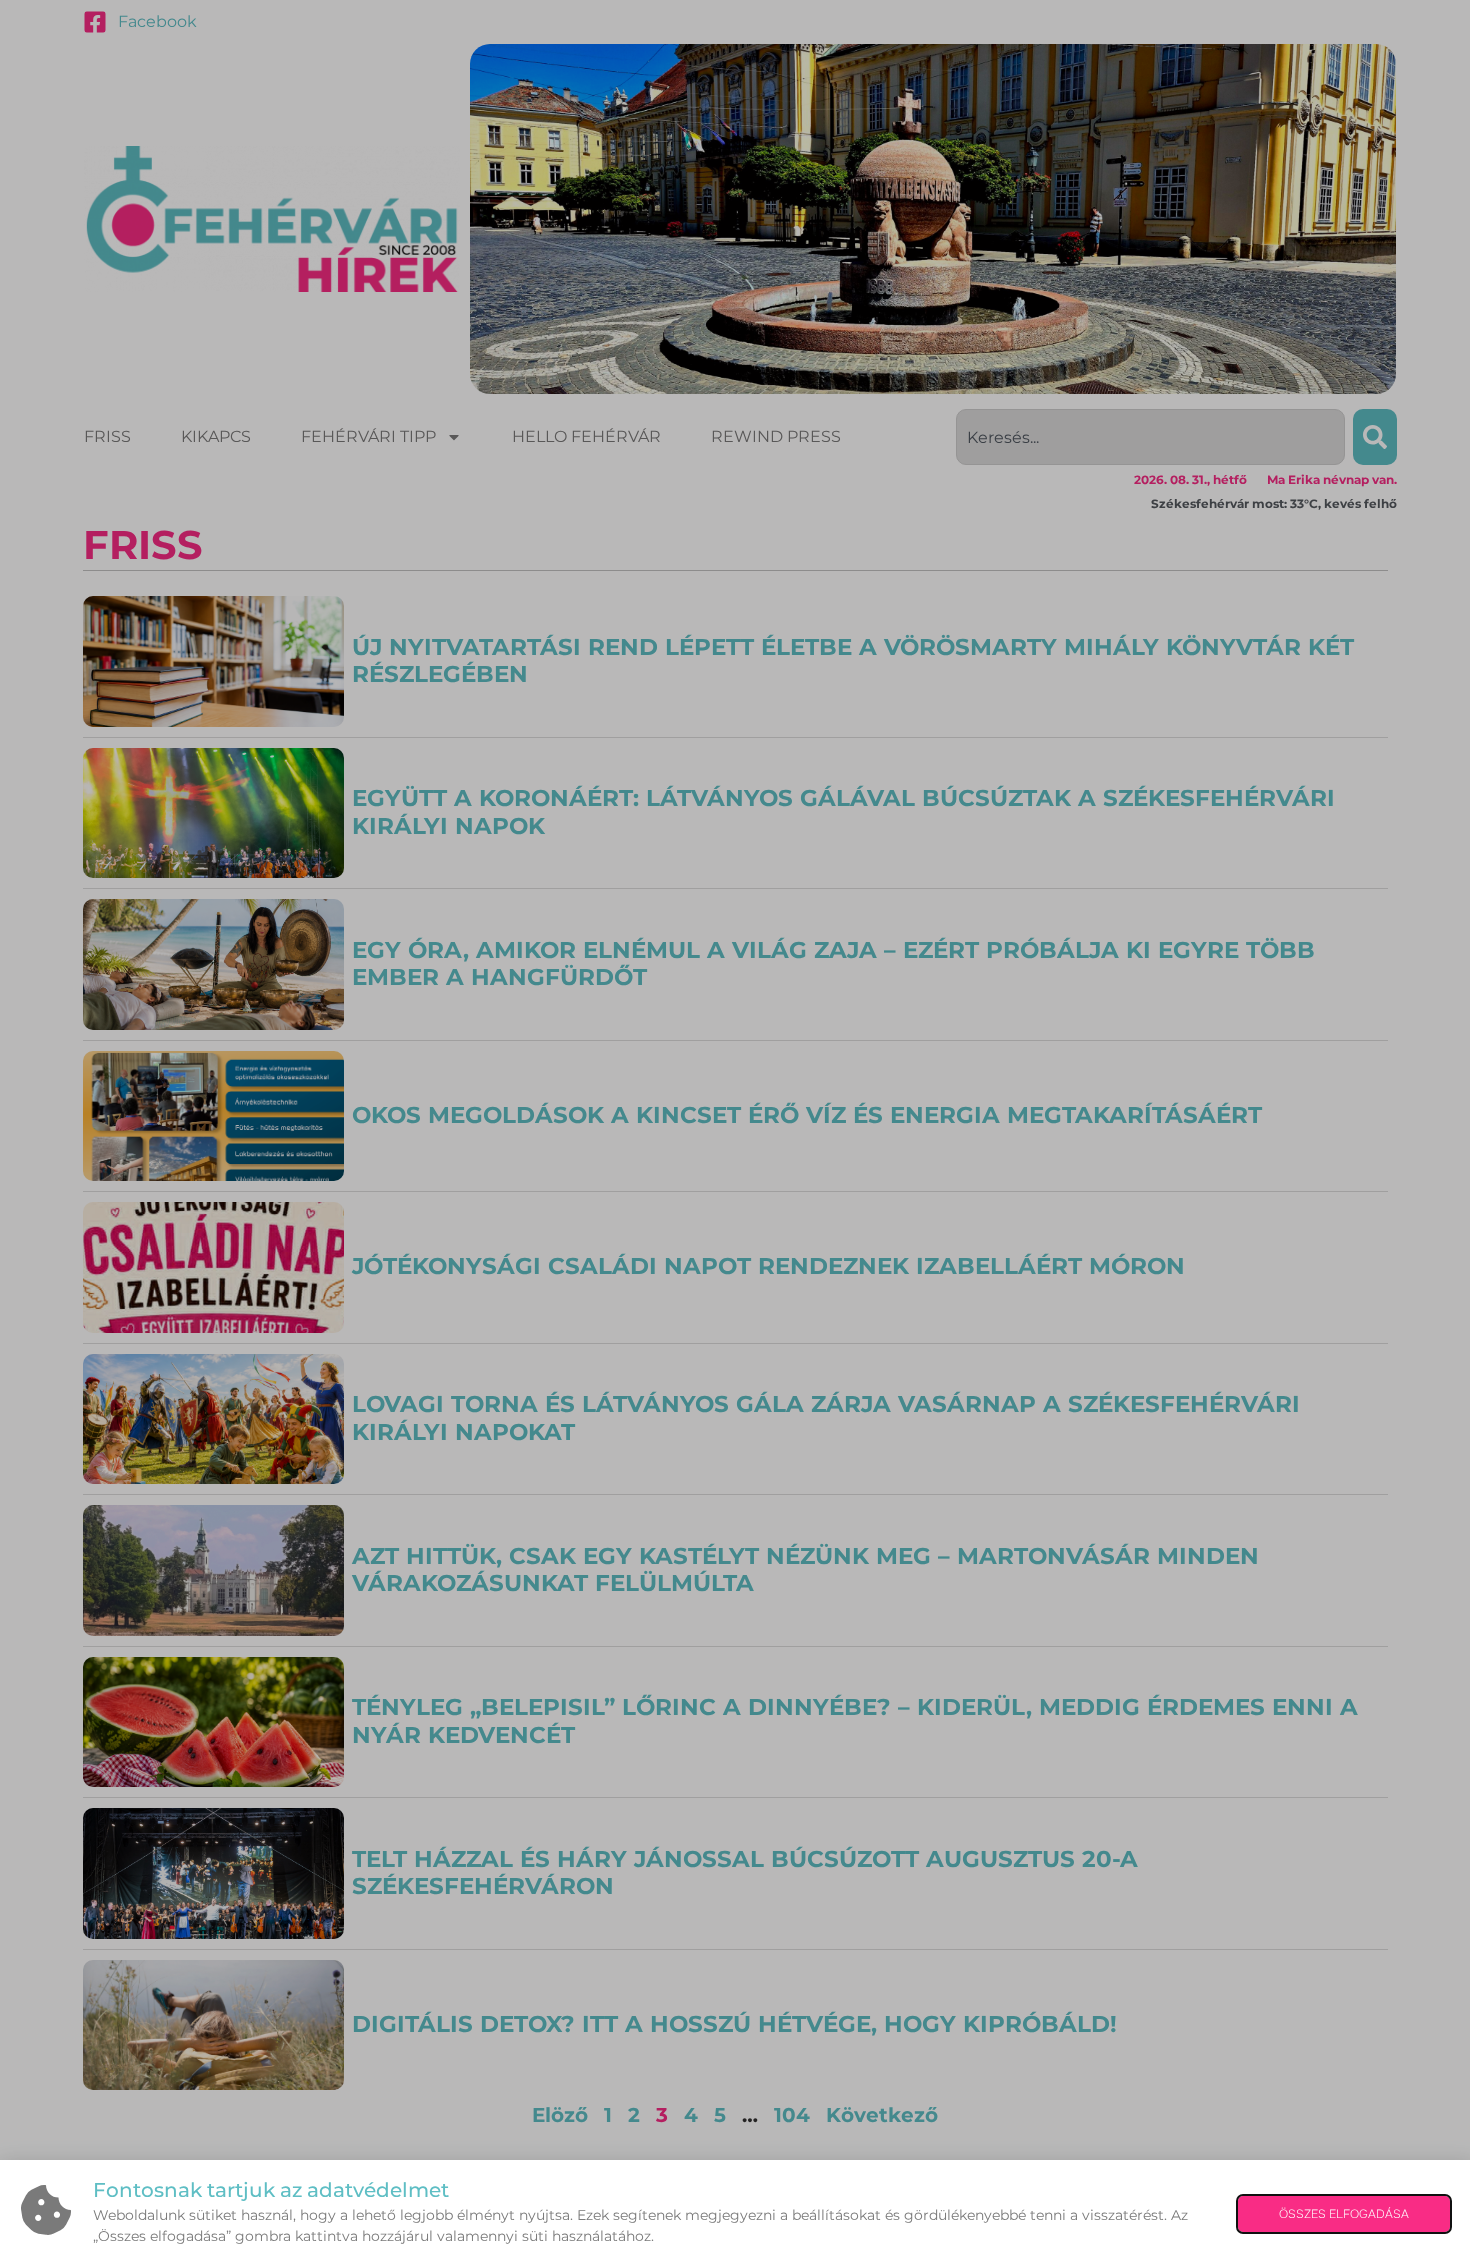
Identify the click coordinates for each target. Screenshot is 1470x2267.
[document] (735, 1133)
